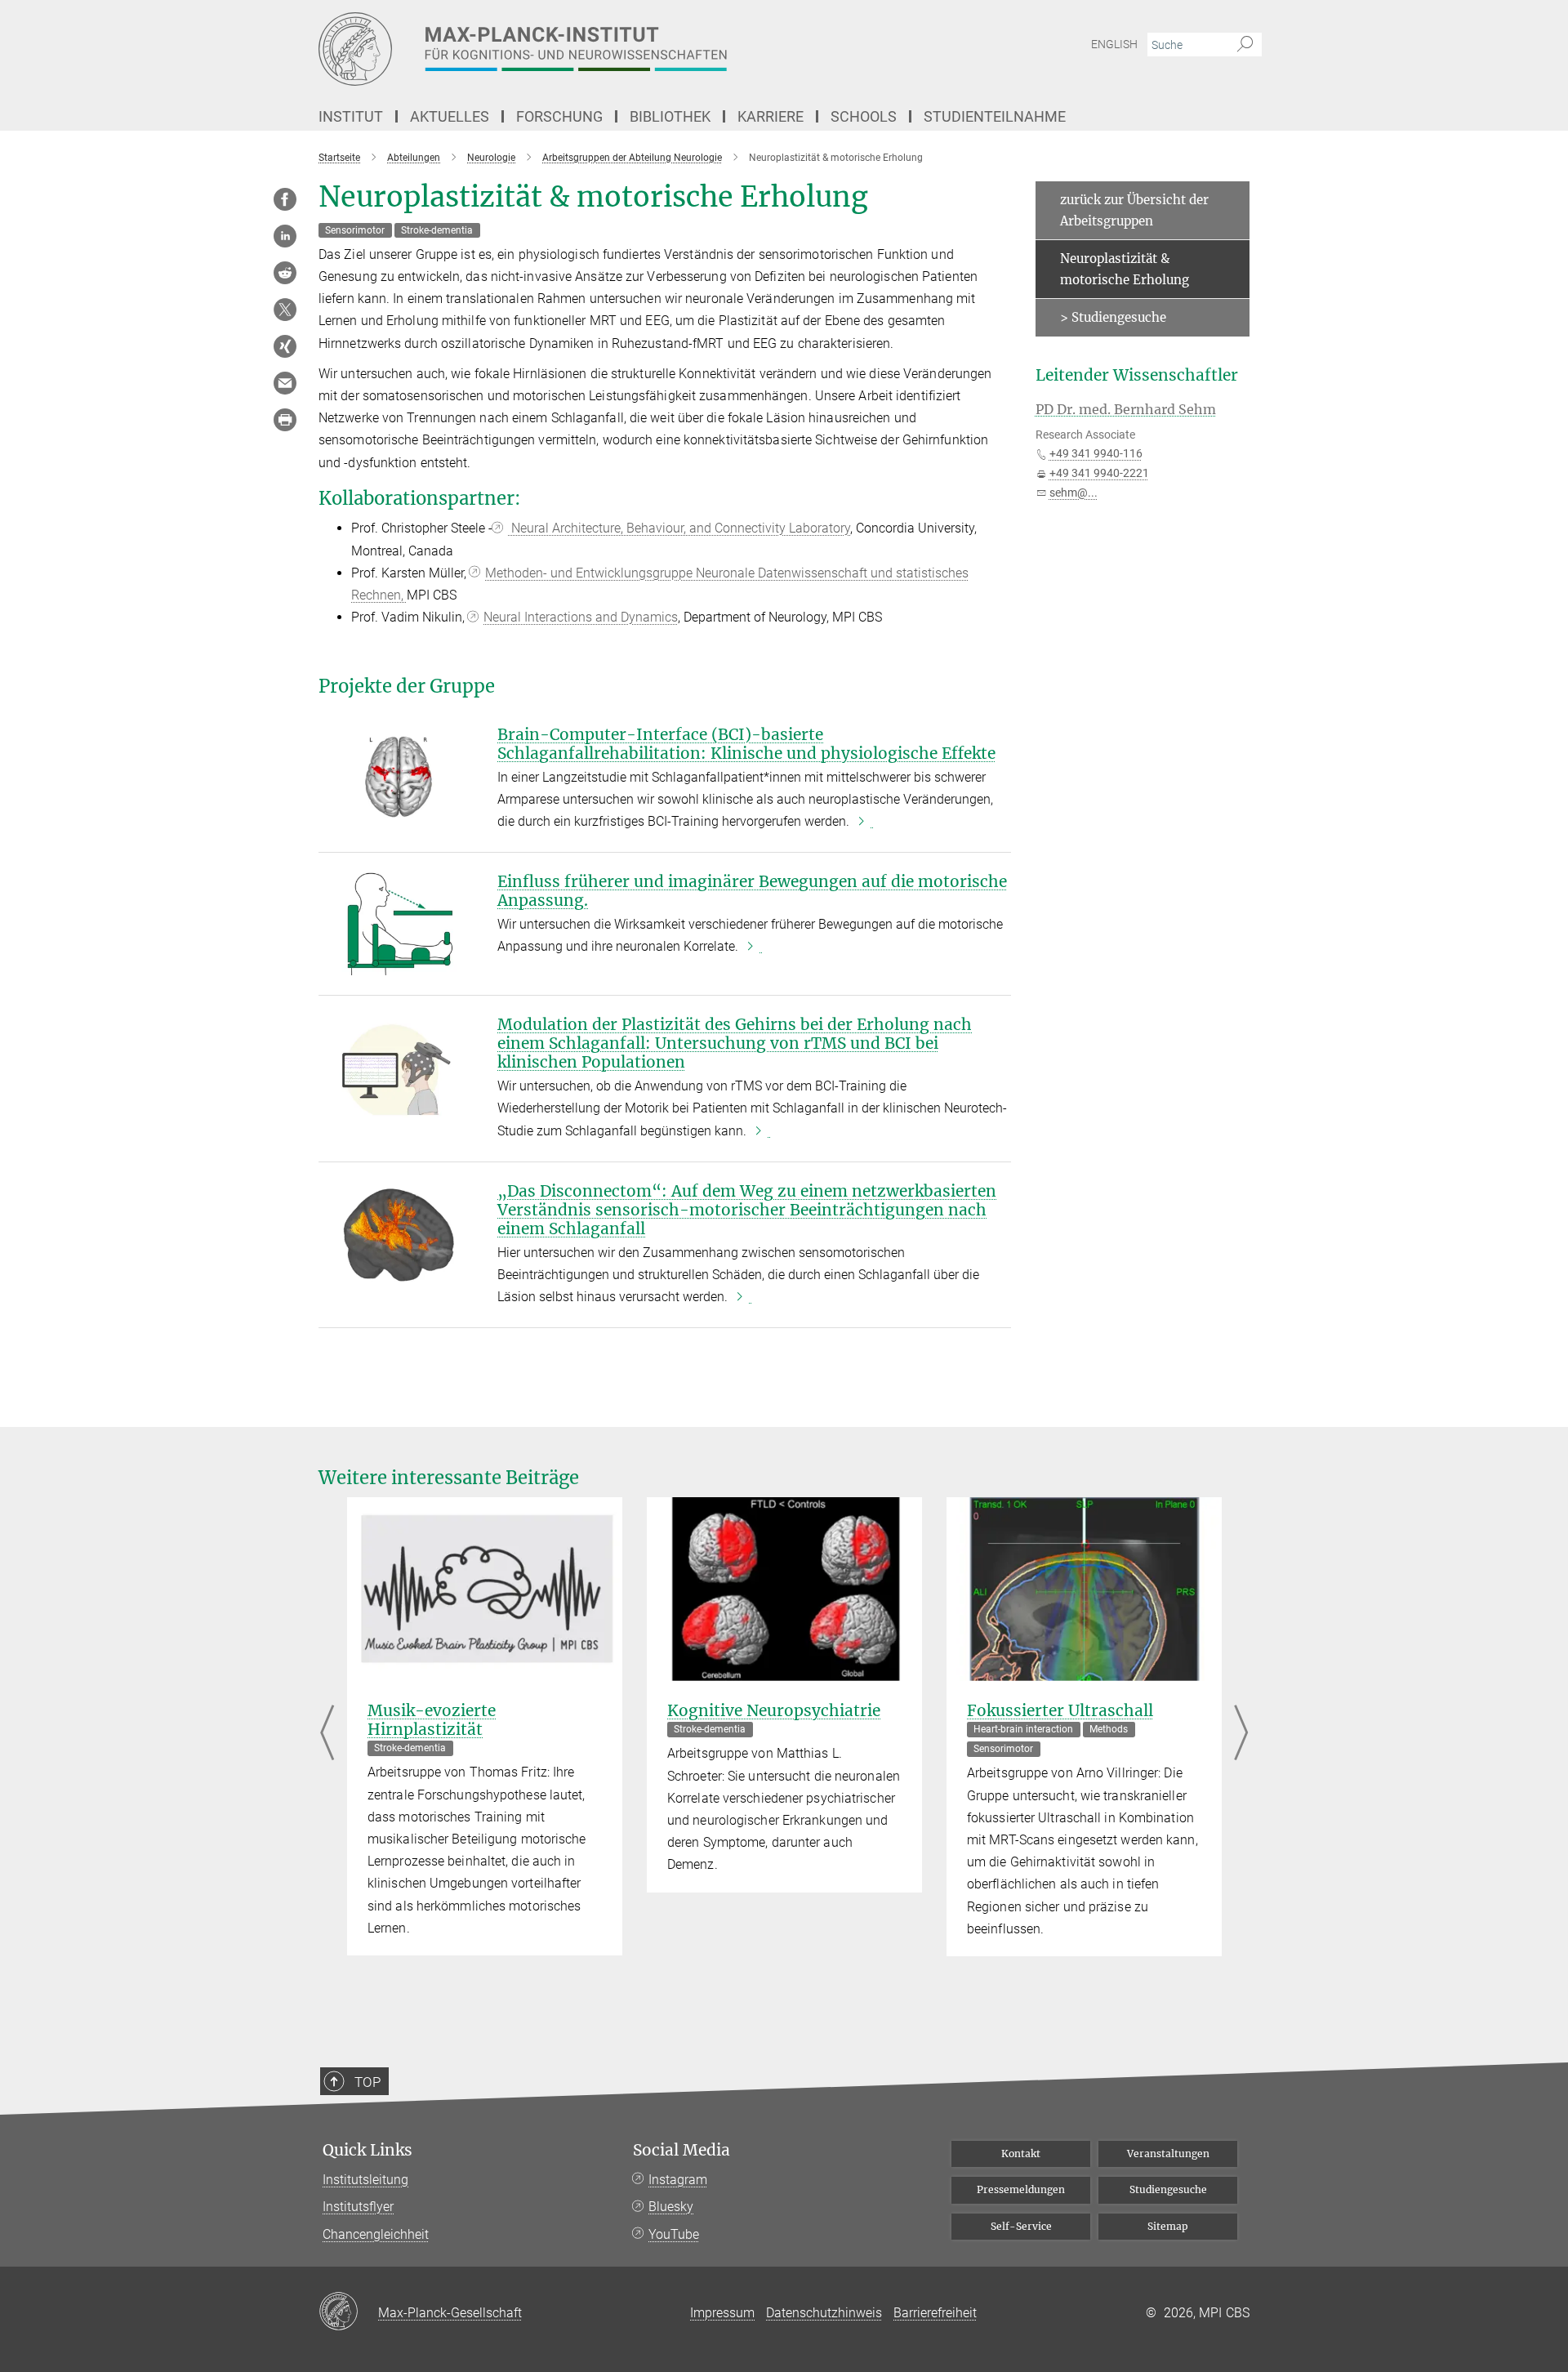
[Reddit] (285, 273)
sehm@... (1074, 493)
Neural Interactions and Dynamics (581, 617)
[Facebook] (285, 199)
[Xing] (285, 346)
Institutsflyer (358, 2207)
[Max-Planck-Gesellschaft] (348, 2312)
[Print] (285, 420)
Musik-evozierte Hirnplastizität (432, 1720)
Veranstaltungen (1168, 2154)
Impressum (722, 2313)
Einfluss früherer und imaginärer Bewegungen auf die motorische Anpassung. (752, 891)
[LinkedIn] (285, 236)
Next (1241, 1734)
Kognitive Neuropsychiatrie (774, 1710)
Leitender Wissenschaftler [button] (1137, 375)
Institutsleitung (365, 2180)
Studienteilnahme (995, 116)
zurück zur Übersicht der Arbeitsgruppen (1134, 210)
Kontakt (1021, 2154)
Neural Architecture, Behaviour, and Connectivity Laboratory (679, 528)
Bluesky (671, 2207)
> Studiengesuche (1113, 317)
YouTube (674, 2234)
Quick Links (367, 2150)
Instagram (678, 2180)
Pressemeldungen (1021, 2189)
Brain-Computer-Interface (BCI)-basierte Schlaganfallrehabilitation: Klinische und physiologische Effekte (746, 744)
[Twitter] (285, 310)
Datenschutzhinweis (824, 2313)
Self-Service (1021, 2226)
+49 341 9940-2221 (1099, 473)
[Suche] (1245, 45)
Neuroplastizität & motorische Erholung (1125, 269)
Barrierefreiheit (935, 2313)
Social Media (682, 2150)
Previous (327, 1734)
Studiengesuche (1168, 2189)
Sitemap (1168, 2226)
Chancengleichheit (376, 2234)
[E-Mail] (285, 383)
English (1114, 44)
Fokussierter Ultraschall (1060, 1710)
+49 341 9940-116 (1096, 453)
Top (367, 2082)
